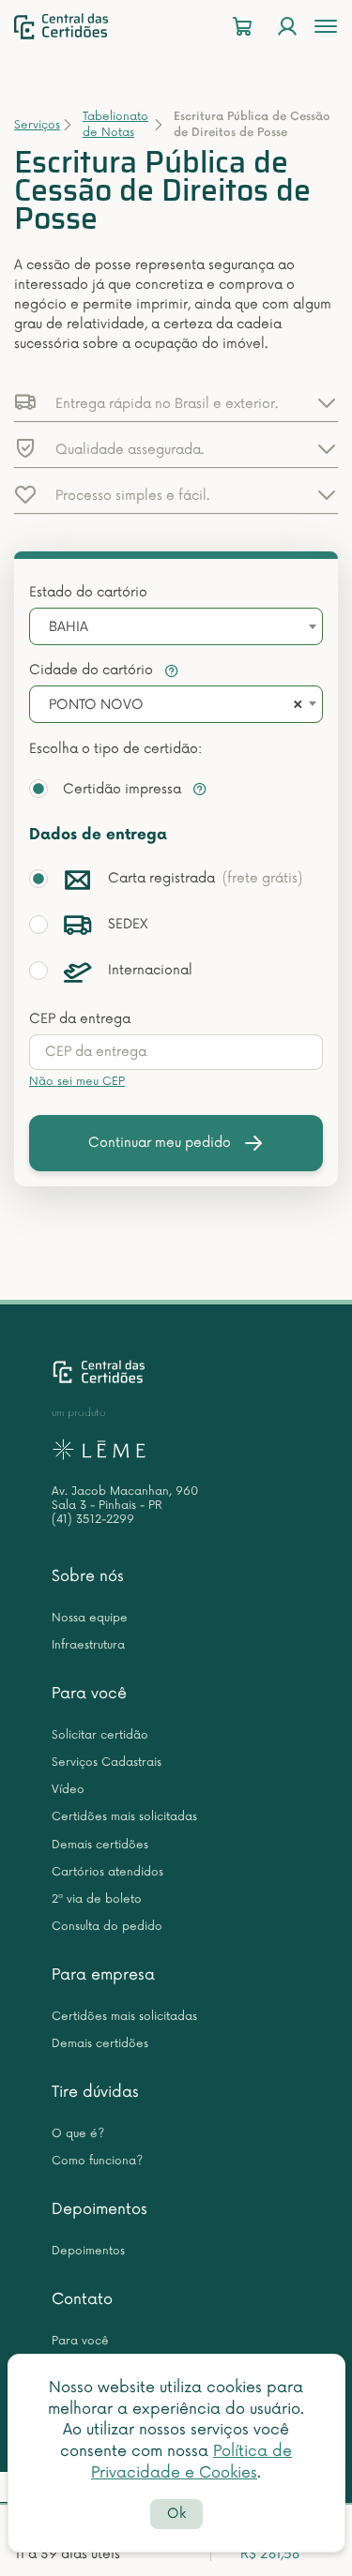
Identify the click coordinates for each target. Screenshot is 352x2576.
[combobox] (176, 626)
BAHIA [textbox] (69, 627)
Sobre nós (88, 1576)
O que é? (78, 2134)
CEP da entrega (80, 1019)
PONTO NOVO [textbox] (96, 705)
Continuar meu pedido (160, 1143)
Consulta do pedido (107, 1927)
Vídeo (68, 1790)
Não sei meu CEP (77, 1082)
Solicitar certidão (100, 1735)
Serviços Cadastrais (107, 1763)
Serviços (37, 125)
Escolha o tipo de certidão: (115, 749)
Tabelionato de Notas (115, 125)
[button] (176, 402)
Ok (176, 2514)
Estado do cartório (88, 592)
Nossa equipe (90, 1618)
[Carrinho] (242, 27)
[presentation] (176, 1052)
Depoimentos (99, 2209)
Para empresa (103, 1975)
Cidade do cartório (93, 670)
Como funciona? (97, 2161)
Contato (82, 2299)
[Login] (287, 27)
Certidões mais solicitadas (124, 1817)
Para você (89, 1694)
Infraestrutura (88, 1645)
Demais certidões (100, 1845)
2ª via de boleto (97, 1899)
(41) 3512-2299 (93, 1520)
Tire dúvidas (95, 2092)
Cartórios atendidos (107, 1872)
